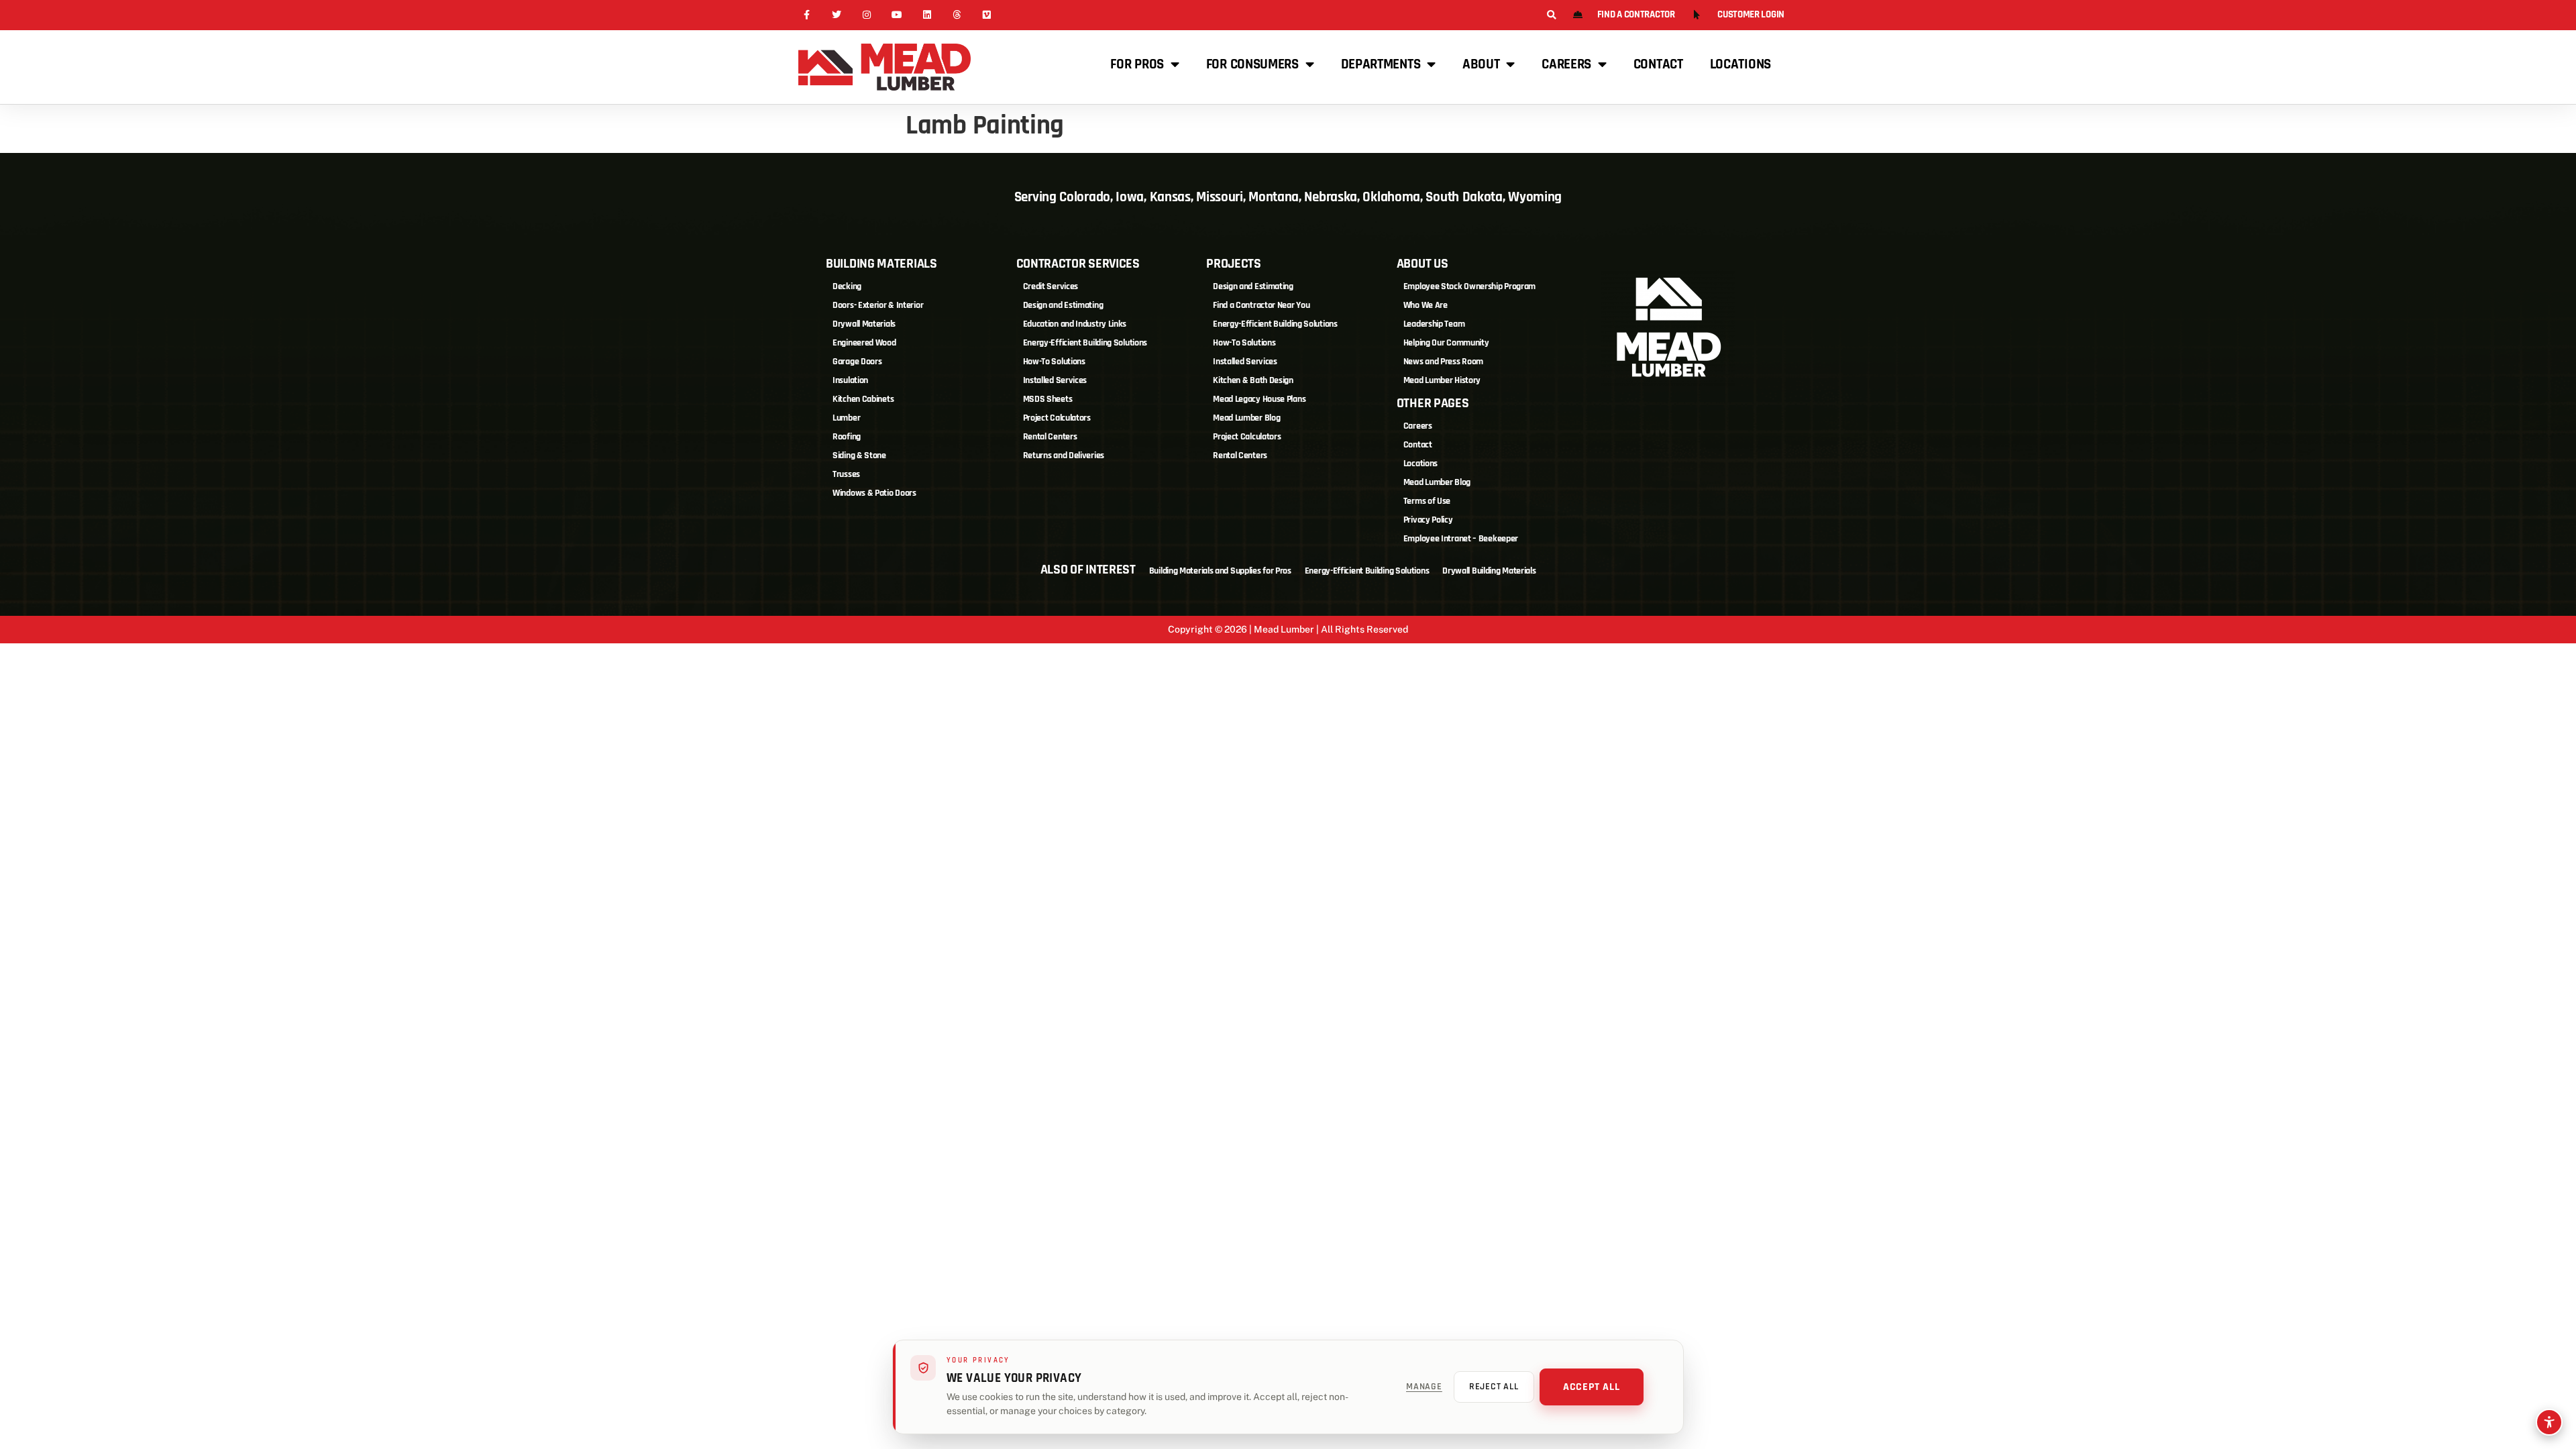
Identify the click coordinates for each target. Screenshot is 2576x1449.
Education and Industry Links (1075, 324)
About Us (1423, 264)
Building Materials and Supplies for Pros (1220, 571)
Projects (1234, 264)
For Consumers (1252, 64)
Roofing (847, 437)
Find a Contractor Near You (1261, 305)
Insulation (850, 380)
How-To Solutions (1054, 362)
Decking (847, 286)
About (1481, 64)
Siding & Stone (859, 455)
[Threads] (957, 15)
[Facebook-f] (807, 15)
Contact (1658, 64)
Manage (1424, 1387)
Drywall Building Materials (1489, 571)
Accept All (1592, 1387)
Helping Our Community (1446, 343)
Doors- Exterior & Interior (878, 305)
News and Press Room (1443, 362)
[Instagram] (867, 15)
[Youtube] (897, 15)
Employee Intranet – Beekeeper (1461, 539)
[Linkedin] (927, 15)
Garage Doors (857, 362)
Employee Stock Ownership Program (1469, 286)
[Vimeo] (987, 15)
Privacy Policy (1428, 520)
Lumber (846, 418)
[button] (1551, 15)
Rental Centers (1050, 437)
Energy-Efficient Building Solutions (1085, 343)
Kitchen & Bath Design (1253, 380)
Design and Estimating (1063, 305)
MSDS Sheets (1048, 399)
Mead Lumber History (1442, 380)
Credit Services (1051, 286)
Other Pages (1433, 403)
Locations (1740, 64)
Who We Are (1426, 305)
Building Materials (881, 264)
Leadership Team (1434, 324)
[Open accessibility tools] (2549, 1422)
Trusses (846, 474)
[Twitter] (837, 15)
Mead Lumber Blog (1246, 418)
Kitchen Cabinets (863, 399)
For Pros (1137, 64)
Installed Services (1055, 380)
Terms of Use (1427, 501)
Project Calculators (1057, 418)
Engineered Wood (864, 343)
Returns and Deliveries (1064, 455)
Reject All (1494, 1387)
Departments (1381, 64)
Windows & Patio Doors (874, 493)
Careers (1566, 64)
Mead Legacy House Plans (1259, 399)
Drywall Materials (864, 324)
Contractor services (1078, 264)
